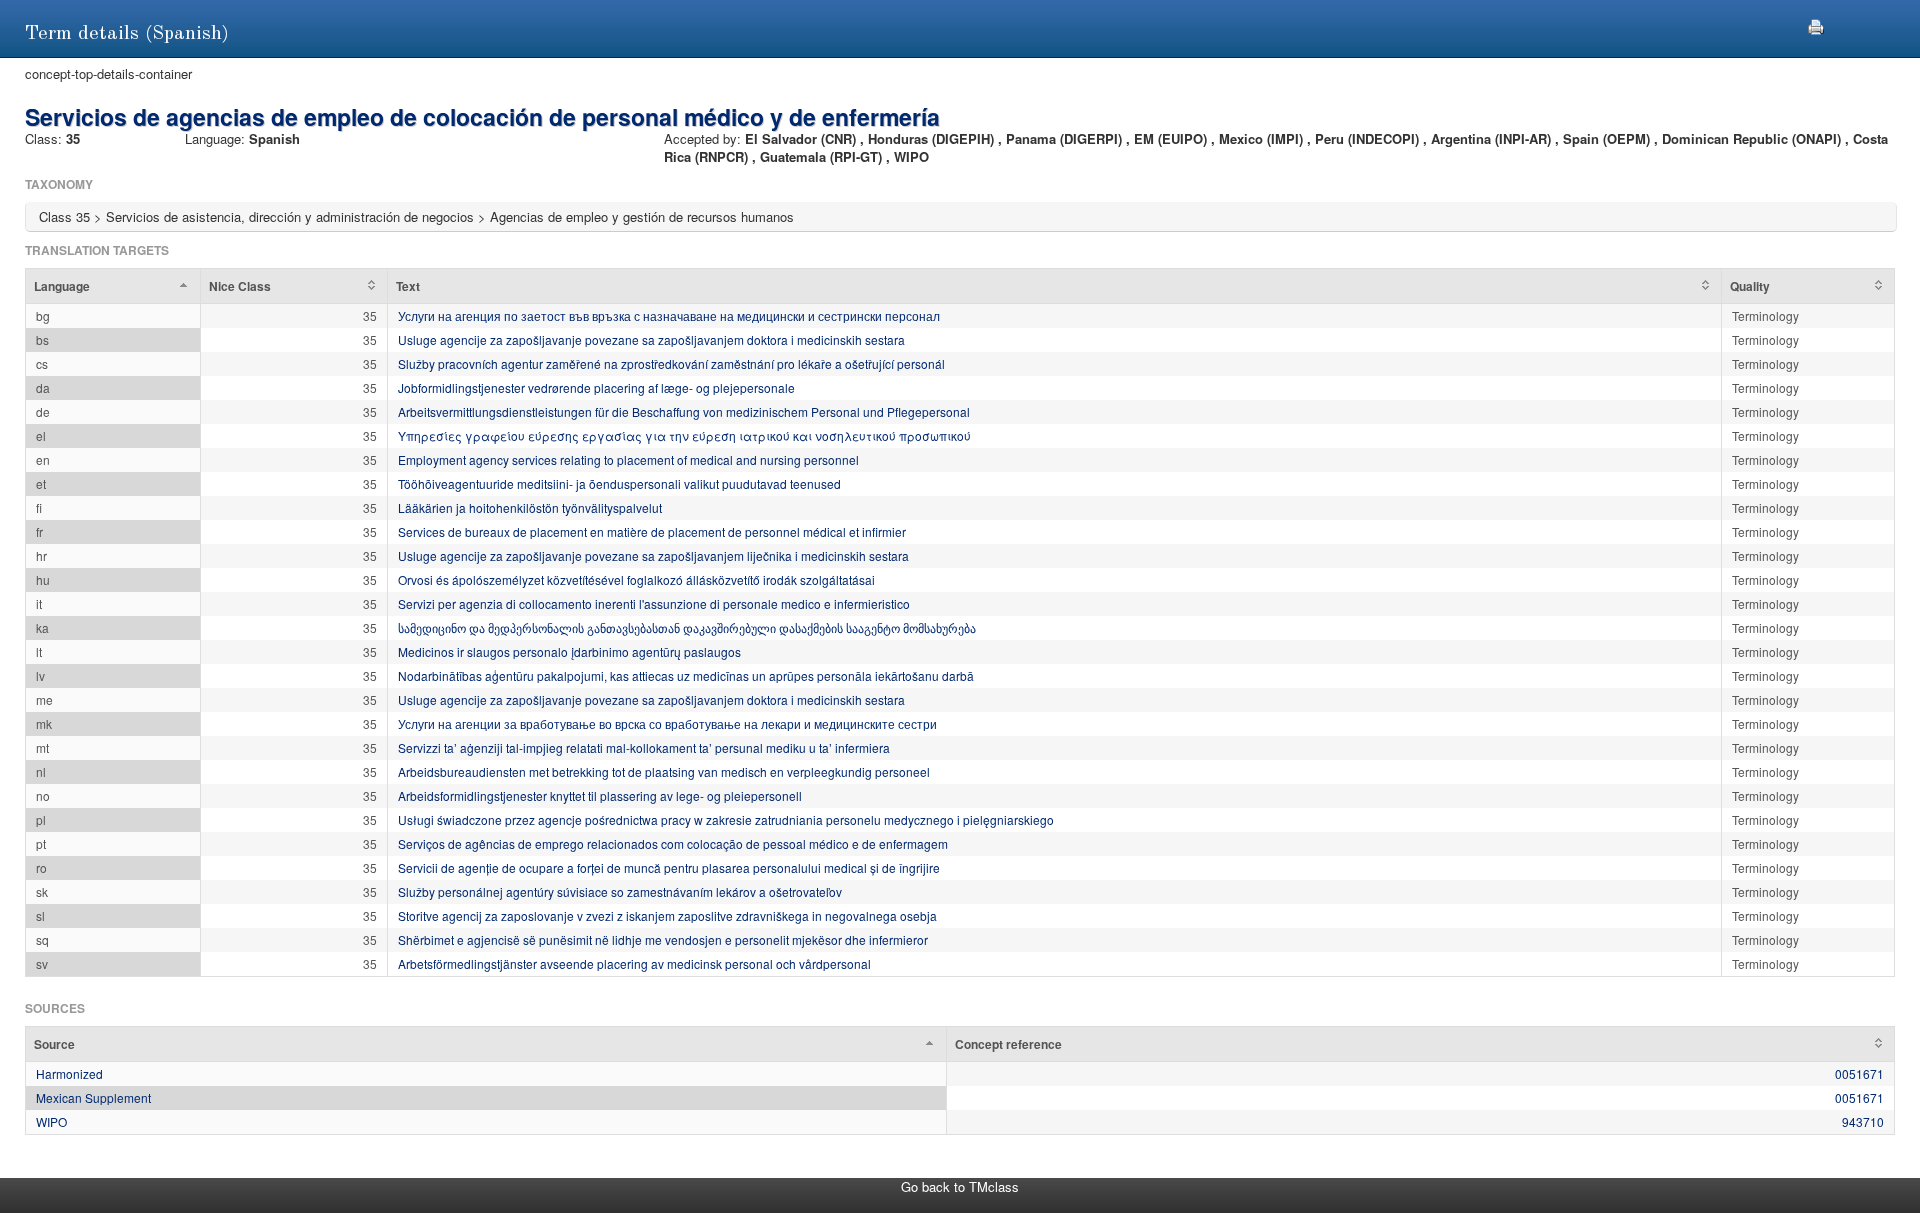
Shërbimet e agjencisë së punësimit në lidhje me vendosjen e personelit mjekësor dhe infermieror (663, 939)
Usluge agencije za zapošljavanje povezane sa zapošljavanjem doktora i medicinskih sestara (651, 339)
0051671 (1859, 1073)
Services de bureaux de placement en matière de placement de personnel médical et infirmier (652, 531)
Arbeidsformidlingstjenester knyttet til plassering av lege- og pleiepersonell (600, 795)
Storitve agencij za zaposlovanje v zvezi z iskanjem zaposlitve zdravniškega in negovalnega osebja (667, 915)
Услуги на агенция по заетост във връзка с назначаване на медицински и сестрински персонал (669, 315)
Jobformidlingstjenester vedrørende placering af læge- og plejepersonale (596, 387)
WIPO (51, 1121)
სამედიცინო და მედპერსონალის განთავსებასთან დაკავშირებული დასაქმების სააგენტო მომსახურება (687, 627)
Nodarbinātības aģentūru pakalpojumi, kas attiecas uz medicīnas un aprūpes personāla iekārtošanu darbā (686, 675)
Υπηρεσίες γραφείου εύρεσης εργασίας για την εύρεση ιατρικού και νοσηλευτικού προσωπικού (684, 435)
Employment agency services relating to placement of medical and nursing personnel (628, 459)
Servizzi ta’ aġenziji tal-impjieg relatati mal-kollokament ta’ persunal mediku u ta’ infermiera (644, 747)
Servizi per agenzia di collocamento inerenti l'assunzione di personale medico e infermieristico (654, 603)
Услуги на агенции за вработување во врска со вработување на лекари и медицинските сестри (667, 723)
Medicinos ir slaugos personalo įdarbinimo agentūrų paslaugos (569, 651)
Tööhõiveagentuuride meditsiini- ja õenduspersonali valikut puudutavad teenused (619, 483)
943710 (1863, 1121)
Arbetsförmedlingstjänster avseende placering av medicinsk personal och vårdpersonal (634, 963)
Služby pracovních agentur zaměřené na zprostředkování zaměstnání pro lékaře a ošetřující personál (671, 363)
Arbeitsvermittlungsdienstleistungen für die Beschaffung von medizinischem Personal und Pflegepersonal (684, 411)
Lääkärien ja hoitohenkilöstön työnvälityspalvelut (530, 507)
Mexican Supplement (93, 1097)
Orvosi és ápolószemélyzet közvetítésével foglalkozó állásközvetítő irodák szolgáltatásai (636, 579)
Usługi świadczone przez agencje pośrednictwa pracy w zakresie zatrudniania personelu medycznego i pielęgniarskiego (726, 819)
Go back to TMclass (960, 1186)
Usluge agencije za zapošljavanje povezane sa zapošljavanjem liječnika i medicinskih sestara (653, 555)
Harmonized (69, 1073)
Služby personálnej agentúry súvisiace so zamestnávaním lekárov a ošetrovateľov (620, 891)
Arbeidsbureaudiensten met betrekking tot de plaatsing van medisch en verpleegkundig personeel (664, 771)
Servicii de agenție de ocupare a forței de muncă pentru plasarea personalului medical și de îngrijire (669, 867)
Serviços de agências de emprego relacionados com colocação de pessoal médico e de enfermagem (673, 843)
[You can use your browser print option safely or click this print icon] (1816, 24)
